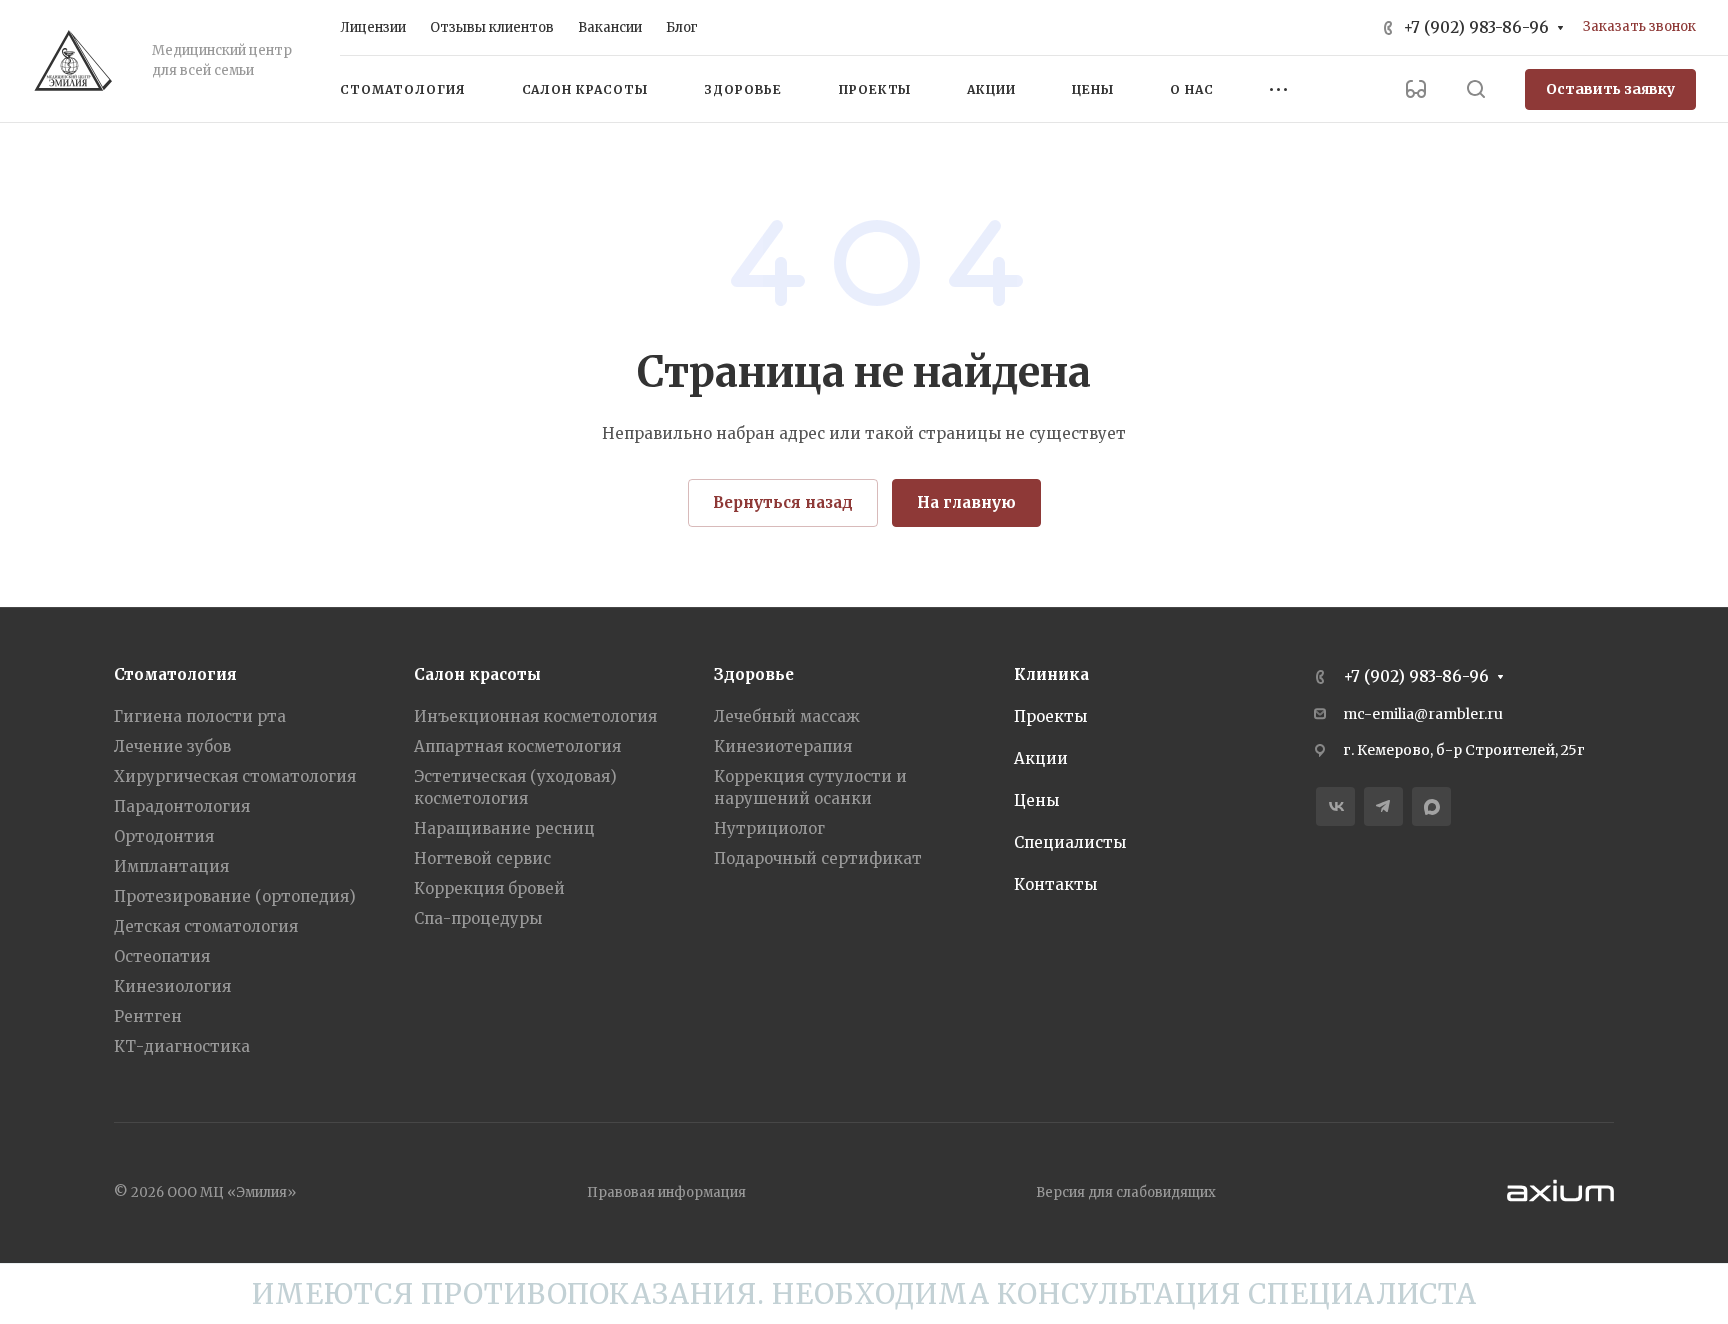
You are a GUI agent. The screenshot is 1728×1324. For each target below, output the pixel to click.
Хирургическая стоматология (235, 776)
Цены (1036, 800)
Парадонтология (182, 806)
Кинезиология (172, 986)
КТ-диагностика (182, 1046)
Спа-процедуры (478, 918)
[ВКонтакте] (1335, 806)
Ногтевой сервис (482, 858)
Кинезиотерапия (783, 746)
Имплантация (171, 866)
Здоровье (754, 674)
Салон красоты (477, 674)
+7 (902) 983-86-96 (1476, 27)
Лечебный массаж (787, 716)
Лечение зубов (172, 746)
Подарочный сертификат (818, 858)
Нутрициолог (769, 828)
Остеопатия (162, 956)
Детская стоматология (206, 926)
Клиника (1051, 674)
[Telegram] (1383, 806)
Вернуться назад (783, 502)
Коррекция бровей (489, 888)
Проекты (1050, 716)
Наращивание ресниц (504, 828)
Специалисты (1070, 842)
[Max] (1431, 806)
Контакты (1055, 884)
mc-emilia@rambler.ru (1423, 714)
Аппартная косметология (517, 746)
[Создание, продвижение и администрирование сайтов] (1560, 1206)
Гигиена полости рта (200, 716)
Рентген (148, 1016)
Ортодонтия (164, 836)
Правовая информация (666, 1192)
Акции (1041, 758)
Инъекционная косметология (535, 716)
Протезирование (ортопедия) (235, 896)
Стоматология (175, 674)
